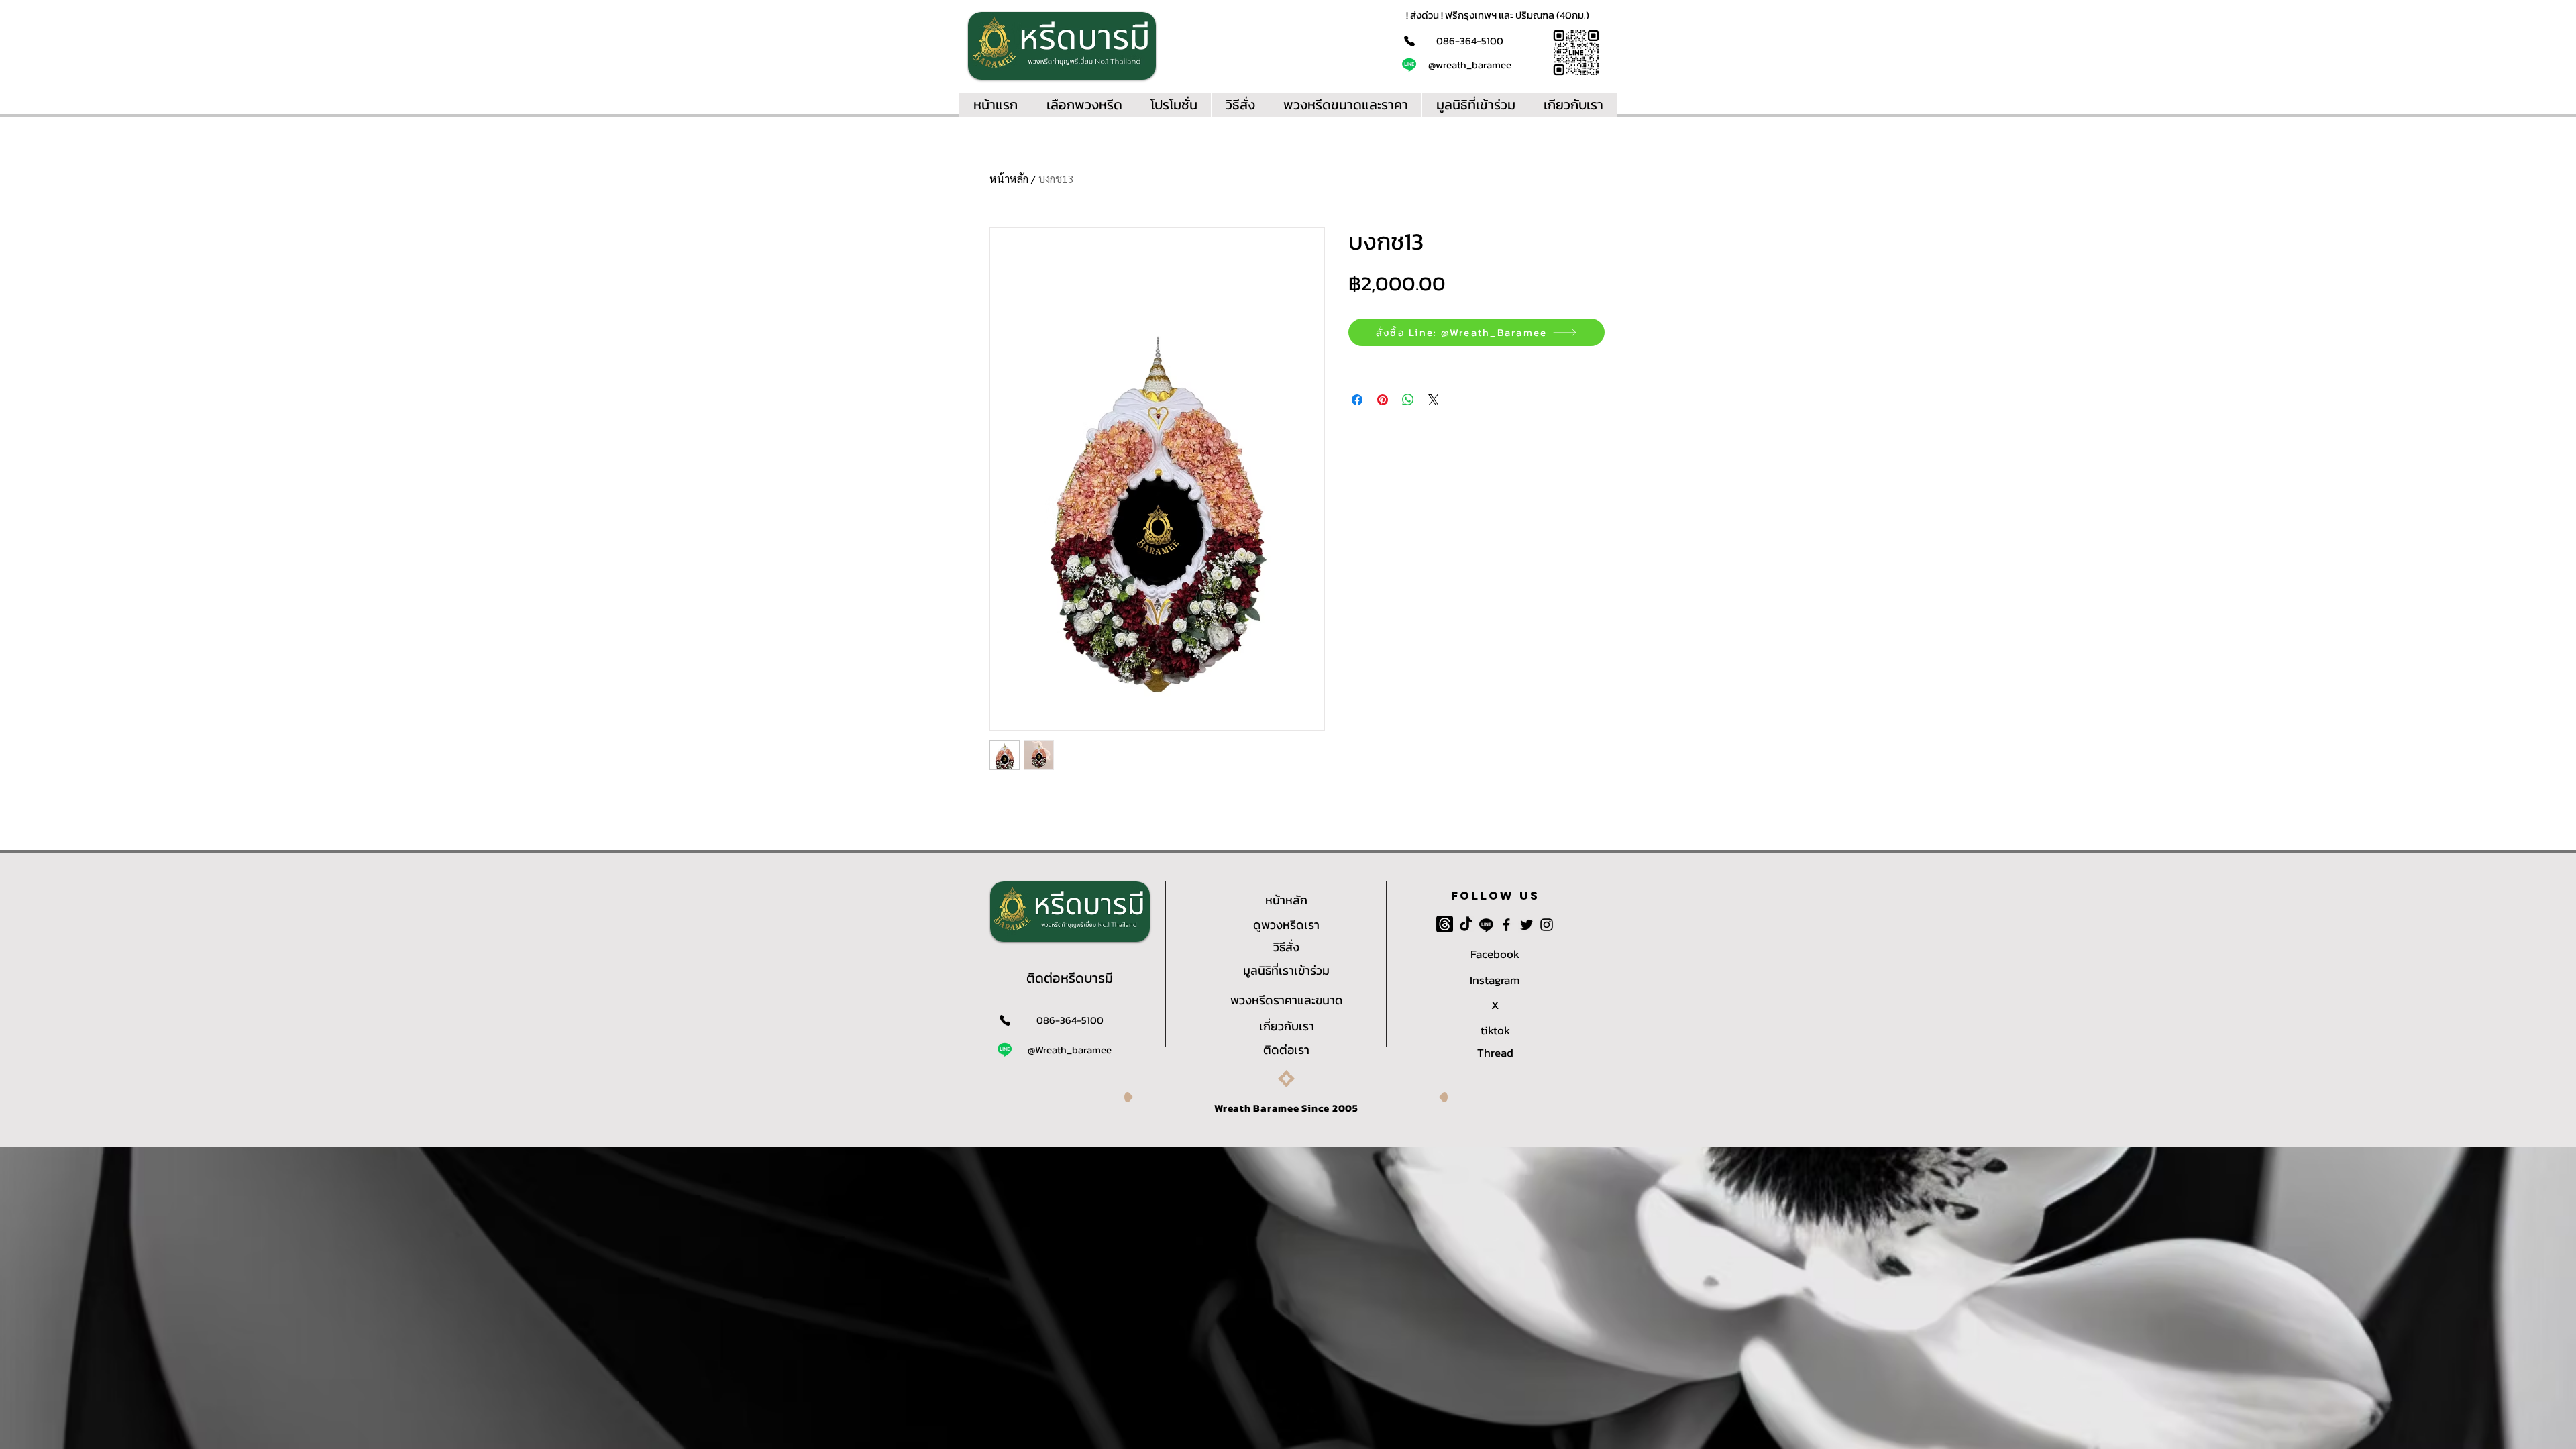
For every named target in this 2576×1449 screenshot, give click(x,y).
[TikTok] (1466, 925)
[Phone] (1409, 41)
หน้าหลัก (1009, 179)
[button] (1573, 105)
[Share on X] (1434, 400)
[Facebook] (1506, 925)
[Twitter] (1526, 925)
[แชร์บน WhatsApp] (1408, 400)
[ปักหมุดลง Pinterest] (1383, 400)
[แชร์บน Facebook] (1357, 400)
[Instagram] (1547, 925)
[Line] (1409, 65)
